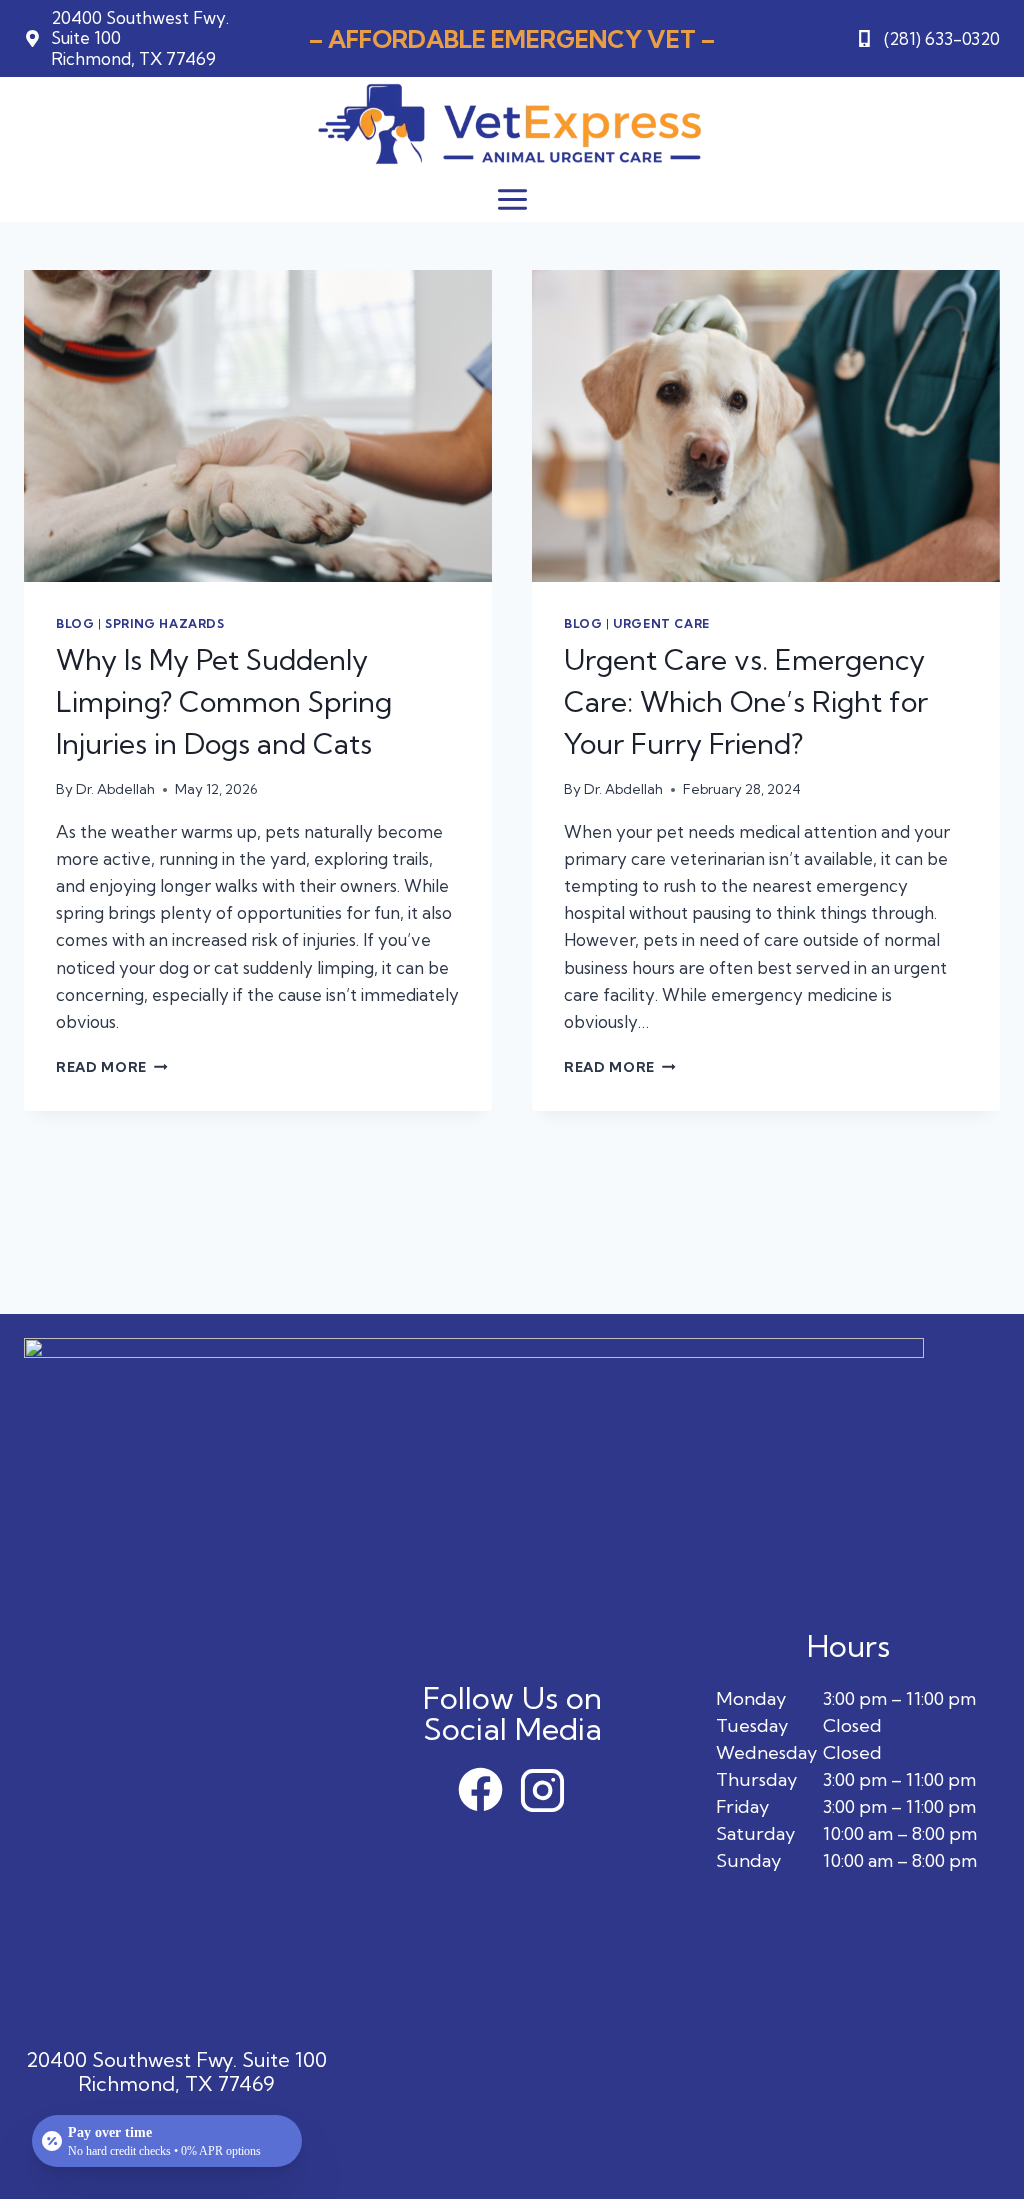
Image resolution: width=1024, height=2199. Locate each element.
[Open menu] (512, 199)
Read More (112, 1067)
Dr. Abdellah (115, 789)
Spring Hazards (164, 623)
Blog (75, 623)
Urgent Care (661, 623)
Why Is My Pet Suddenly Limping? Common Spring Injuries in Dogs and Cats (224, 701)
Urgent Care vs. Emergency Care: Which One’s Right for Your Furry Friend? (746, 701)
